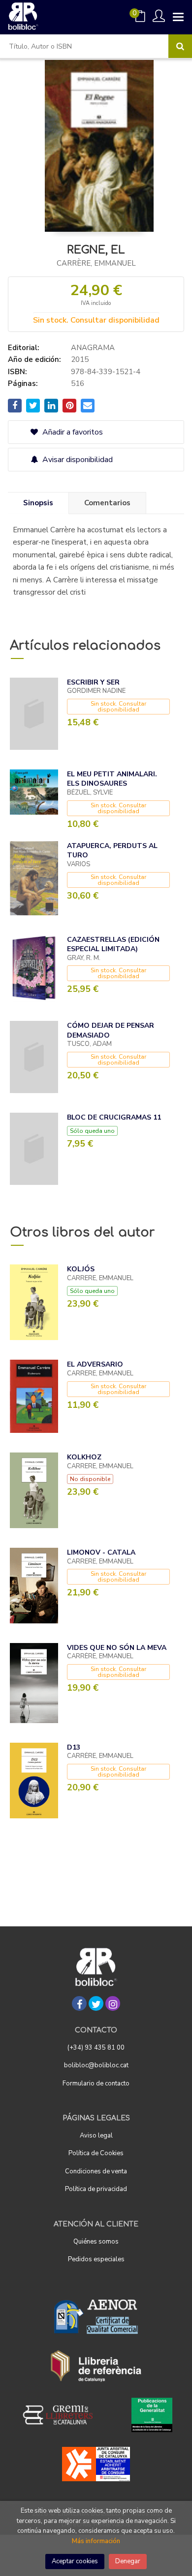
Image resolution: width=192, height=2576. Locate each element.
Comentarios (107, 503)
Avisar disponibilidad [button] (77, 460)
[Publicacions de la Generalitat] (152, 2415)
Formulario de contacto (96, 2083)
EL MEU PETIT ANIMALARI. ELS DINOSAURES (112, 779)
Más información (96, 2541)
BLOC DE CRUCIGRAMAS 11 (114, 1117)
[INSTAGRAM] (113, 2003)
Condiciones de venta (96, 2171)
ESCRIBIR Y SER (93, 682)
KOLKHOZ (84, 1457)
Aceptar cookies (75, 2561)
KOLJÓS (81, 1269)
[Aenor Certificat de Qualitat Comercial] (96, 2317)
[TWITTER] (96, 2003)
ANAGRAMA (93, 348)
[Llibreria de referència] (96, 2366)
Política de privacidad (96, 2189)
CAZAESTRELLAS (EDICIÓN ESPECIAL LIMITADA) (113, 945)
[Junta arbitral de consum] (96, 2464)
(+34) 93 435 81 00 (96, 2048)
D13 (74, 1747)
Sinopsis (38, 503)
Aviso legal (96, 2136)
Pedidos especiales (96, 2259)
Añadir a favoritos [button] (72, 432)
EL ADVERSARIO (95, 1364)
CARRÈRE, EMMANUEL (96, 263)
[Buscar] (180, 46)
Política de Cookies (96, 2153)
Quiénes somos (96, 2242)
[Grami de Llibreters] (63, 2415)
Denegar (128, 2561)
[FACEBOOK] (79, 2003)
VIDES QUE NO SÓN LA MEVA (117, 1648)
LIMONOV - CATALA (101, 1552)
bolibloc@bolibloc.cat (96, 2065)
